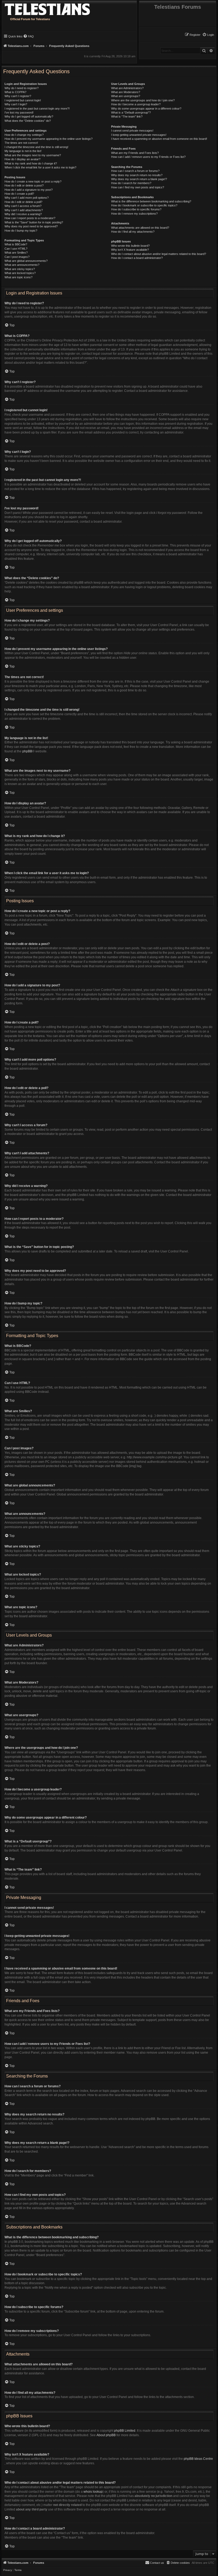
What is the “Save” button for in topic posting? (34, 222)
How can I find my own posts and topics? (138, 187)
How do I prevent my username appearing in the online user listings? (49, 139)
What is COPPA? (15, 92)
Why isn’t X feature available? (130, 250)
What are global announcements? (26, 261)
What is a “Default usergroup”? (131, 112)
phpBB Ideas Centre (198, 2459)
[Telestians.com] (57, 8)
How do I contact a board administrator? (137, 258)
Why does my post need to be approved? (31, 226)
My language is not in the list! (23, 151)
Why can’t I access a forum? (23, 206)
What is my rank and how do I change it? (31, 163)
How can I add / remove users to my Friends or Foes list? (148, 157)
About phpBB (106, 2435)
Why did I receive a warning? (23, 214)
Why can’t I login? (16, 104)
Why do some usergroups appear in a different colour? (146, 109)
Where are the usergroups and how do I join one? (143, 100)
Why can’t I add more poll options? (27, 198)
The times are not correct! (21, 143)
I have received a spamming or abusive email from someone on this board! (159, 139)
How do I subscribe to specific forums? (136, 209)
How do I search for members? (131, 183)
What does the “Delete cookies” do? (28, 121)
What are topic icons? (18, 277)
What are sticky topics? (20, 269)
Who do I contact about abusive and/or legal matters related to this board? (159, 254)
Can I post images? (17, 257)
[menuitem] (208, 35)
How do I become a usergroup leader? (136, 104)
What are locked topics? (20, 273)
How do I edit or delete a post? (24, 185)
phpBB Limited (125, 2431)
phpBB (27, 751)
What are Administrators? (127, 88)
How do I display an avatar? (22, 159)
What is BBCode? (16, 244)
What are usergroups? (126, 96)
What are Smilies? (16, 253)
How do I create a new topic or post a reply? (33, 181)
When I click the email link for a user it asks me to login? (40, 167)
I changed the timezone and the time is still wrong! (36, 147)
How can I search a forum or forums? (135, 171)
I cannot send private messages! (132, 131)
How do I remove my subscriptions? (134, 214)
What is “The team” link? (127, 116)
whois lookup (93, 2492)
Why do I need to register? (22, 88)
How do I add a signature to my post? (29, 190)
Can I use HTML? (16, 249)
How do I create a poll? (19, 194)
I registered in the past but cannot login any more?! (37, 109)
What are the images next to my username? (33, 155)
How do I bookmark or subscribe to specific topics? (144, 205)
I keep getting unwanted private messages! (139, 135)
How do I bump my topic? (21, 231)
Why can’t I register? (18, 96)
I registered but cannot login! (23, 100)
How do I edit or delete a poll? (23, 202)
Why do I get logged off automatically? (29, 116)
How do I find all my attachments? (133, 232)
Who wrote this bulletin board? (130, 246)
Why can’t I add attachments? (24, 210)
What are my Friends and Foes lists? (135, 153)
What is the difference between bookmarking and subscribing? (151, 201)
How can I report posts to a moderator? (30, 218)
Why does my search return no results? (137, 175)
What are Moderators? (126, 92)
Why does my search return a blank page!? (139, 179)
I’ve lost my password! (19, 112)
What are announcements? (22, 265)
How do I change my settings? (24, 135)
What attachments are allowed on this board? (140, 228)
